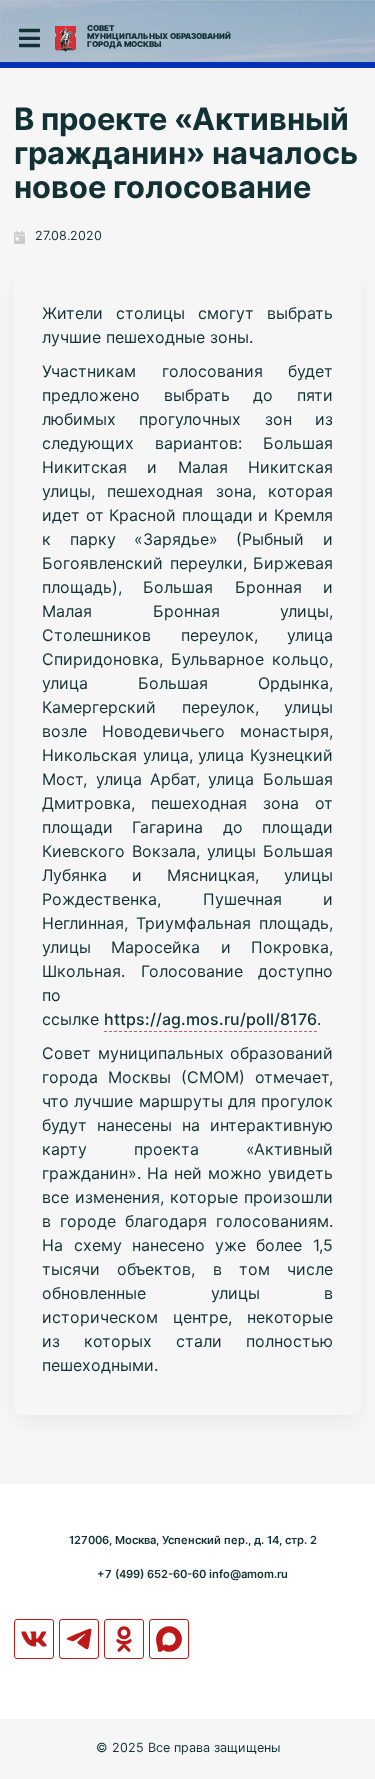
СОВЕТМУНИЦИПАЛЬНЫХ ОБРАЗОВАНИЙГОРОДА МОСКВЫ (159, 36)
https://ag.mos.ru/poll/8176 (210, 1019)
